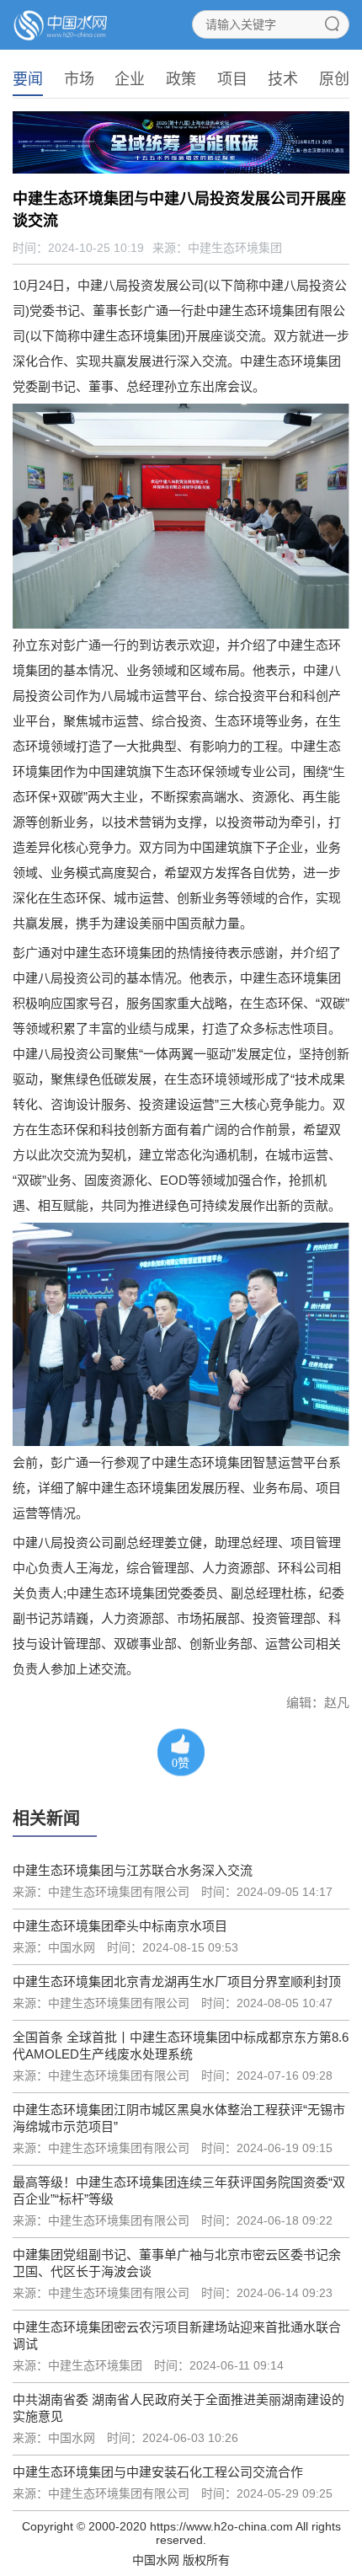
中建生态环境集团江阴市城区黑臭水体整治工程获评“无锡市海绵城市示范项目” (179, 2118)
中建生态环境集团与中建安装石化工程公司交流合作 (158, 2472)
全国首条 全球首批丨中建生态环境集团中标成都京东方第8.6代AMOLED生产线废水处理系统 (181, 2046)
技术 (283, 79)
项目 (232, 79)
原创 (334, 79)
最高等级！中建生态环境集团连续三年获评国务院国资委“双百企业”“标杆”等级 (179, 2190)
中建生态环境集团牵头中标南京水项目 (120, 1926)
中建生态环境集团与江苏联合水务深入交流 (133, 1870)
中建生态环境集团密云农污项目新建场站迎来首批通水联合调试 (177, 2335)
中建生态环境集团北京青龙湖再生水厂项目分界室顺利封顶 (177, 1982)
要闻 (28, 79)
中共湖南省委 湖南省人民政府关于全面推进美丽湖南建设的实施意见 (178, 2408)
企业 (130, 79)
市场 (79, 79)
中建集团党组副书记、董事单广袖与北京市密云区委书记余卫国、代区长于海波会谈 (177, 2263)
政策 (181, 79)
